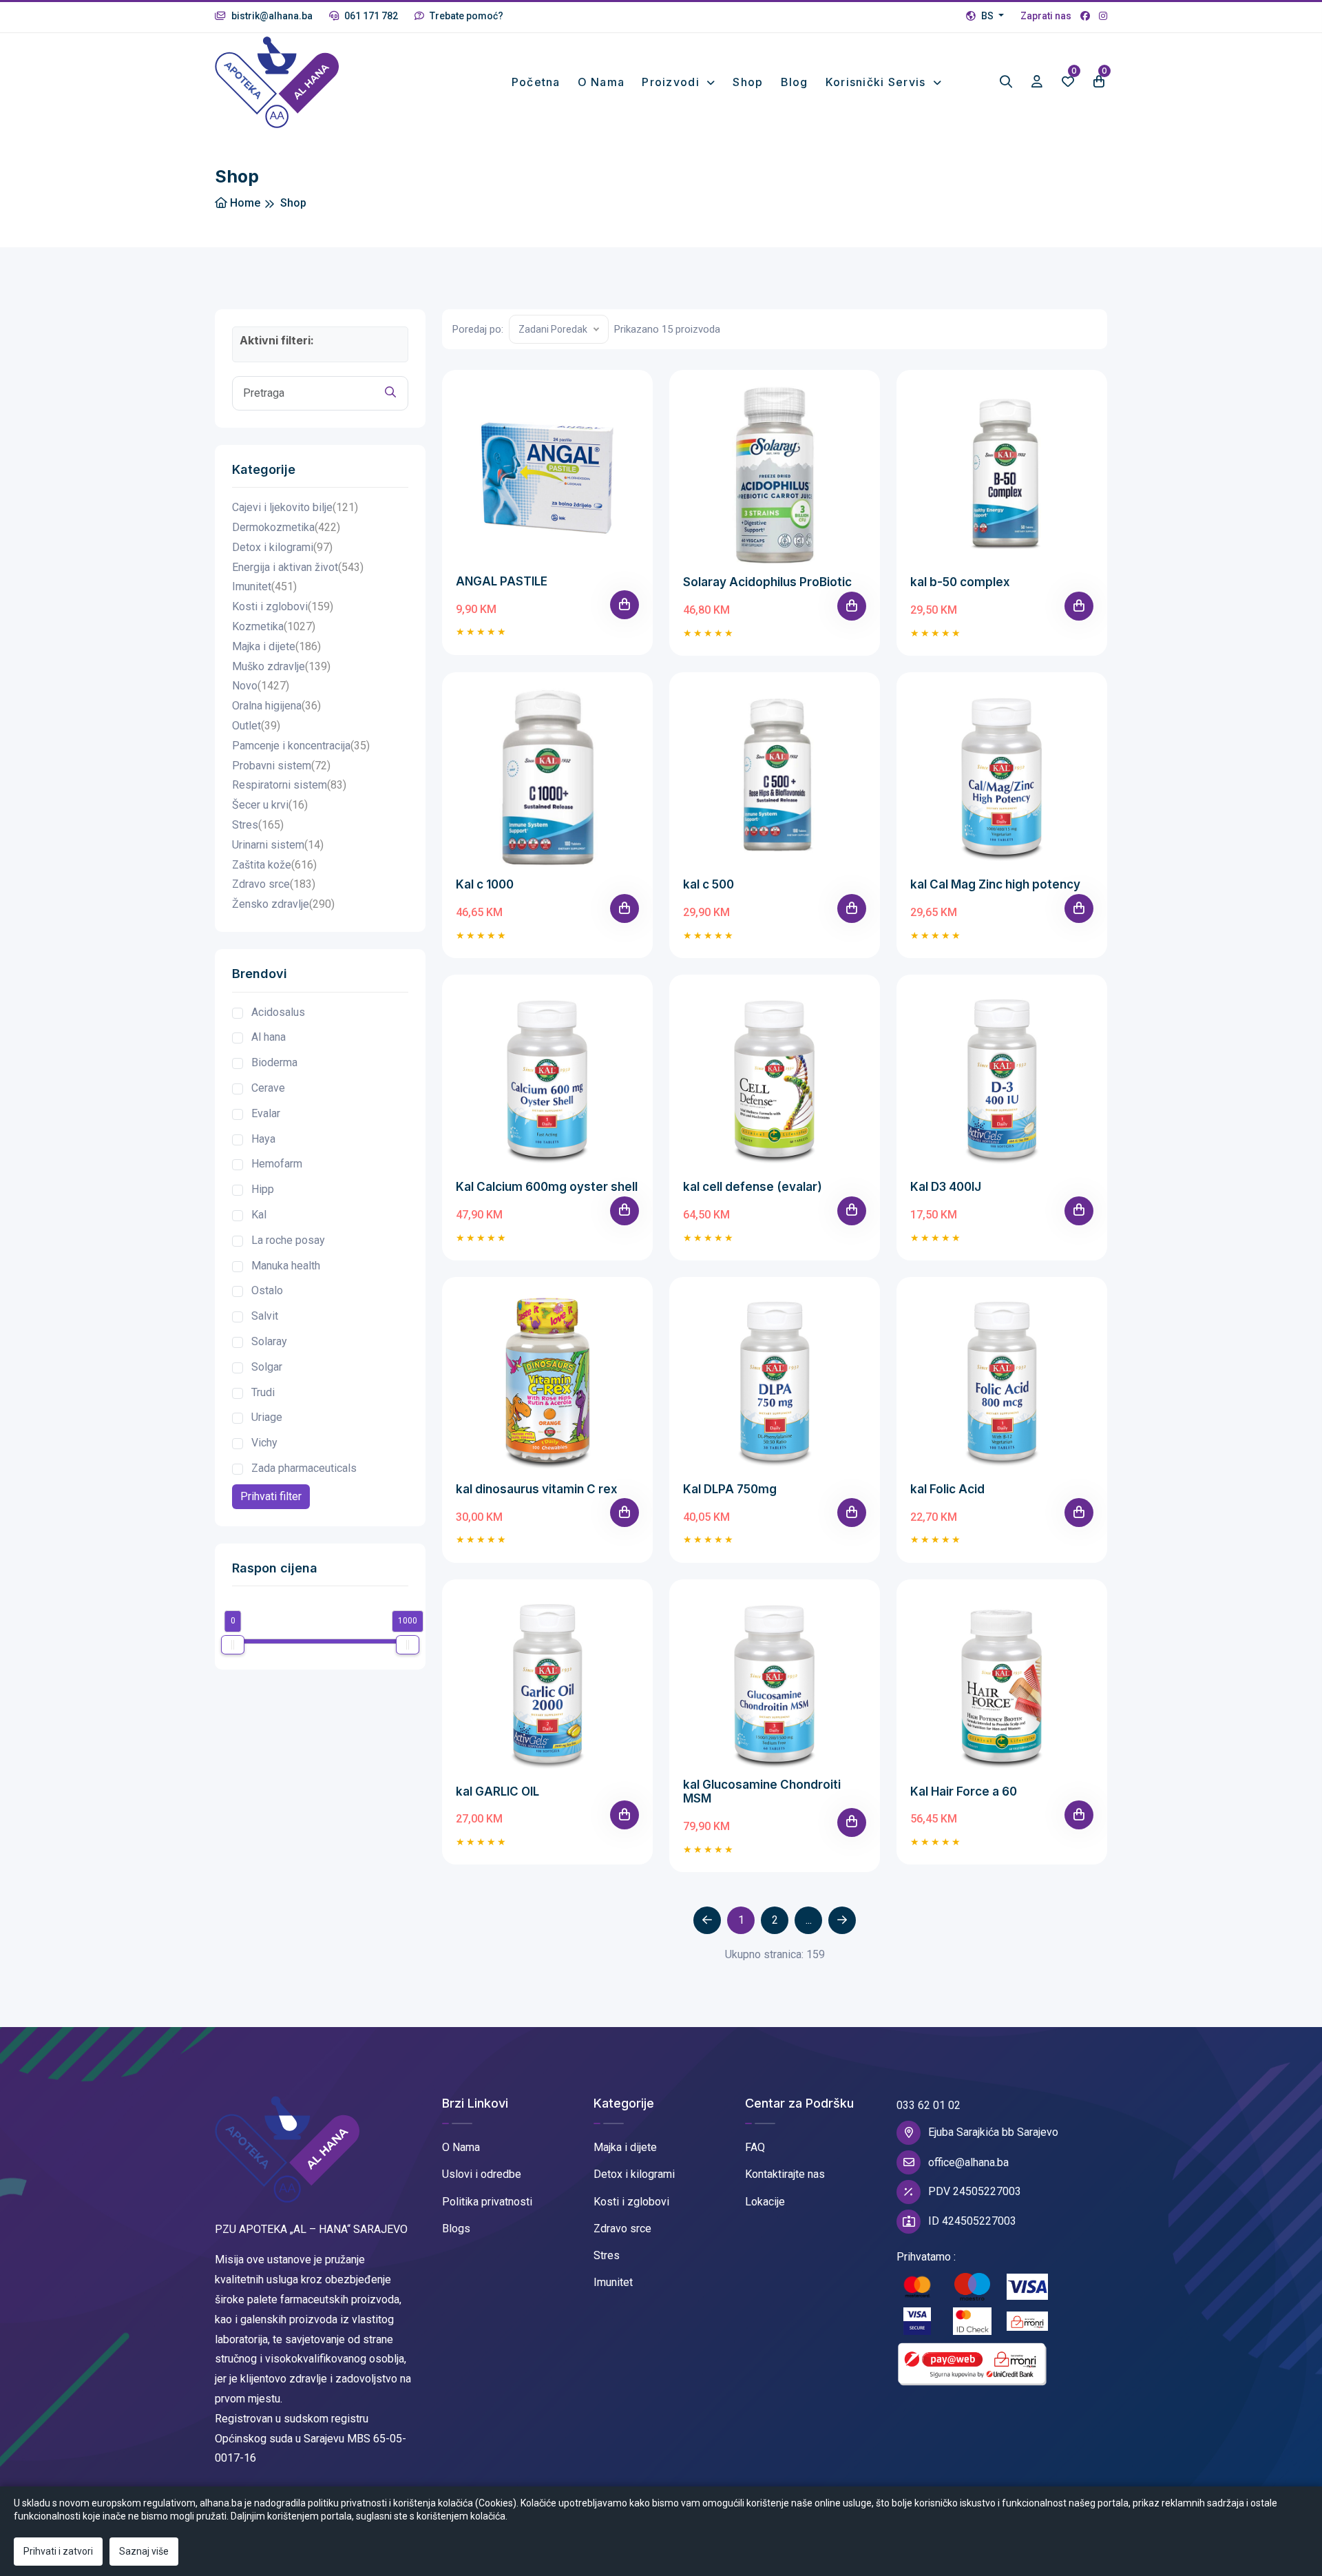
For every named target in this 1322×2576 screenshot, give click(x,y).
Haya (263, 1139)
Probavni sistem (281, 766)
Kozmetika (274, 626)
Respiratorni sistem (289, 785)
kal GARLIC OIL (497, 1791)
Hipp (263, 1189)
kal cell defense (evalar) (753, 1187)
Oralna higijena (276, 706)
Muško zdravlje (281, 666)
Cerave (268, 1088)
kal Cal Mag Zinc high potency (995, 884)
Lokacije (765, 2202)
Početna (536, 82)
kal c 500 (709, 884)
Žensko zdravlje (283, 904)
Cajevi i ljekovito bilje (295, 507)
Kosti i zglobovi (283, 606)
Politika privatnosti (487, 2202)
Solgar (267, 1367)
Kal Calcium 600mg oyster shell (547, 1187)
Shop (748, 82)
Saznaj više (144, 2551)
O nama (601, 82)
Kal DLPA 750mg (730, 1489)
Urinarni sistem (278, 845)
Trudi (263, 1392)
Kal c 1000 (485, 884)
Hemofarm (277, 1164)
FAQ (755, 2147)
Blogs (456, 2229)
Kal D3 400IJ (946, 1187)
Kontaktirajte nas (785, 2174)
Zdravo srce (274, 884)
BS (987, 16)
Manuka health (286, 1266)
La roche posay (288, 1240)
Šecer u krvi (270, 805)
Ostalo (267, 1290)
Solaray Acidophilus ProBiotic (767, 582)
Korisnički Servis (878, 82)
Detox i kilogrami (282, 547)
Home (244, 203)
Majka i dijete (276, 646)
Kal (259, 1215)
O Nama (461, 2147)
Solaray (269, 1341)
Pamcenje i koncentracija (301, 746)
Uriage (267, 1417)
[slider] (233, 1645)
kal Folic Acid (947, 1489)
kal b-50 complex (960, 582)
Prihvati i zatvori (58, 2551)
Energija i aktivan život (298, 567)
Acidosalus (278, 1012)
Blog (795, 82)
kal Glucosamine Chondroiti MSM (762, 1791)
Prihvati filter (271, 1496)
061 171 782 (370, 16)
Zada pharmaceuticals (304, 1468)
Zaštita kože (274, 865)
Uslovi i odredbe (482, 2174)
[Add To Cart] (625, 605)
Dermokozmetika (286, 527)
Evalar (266, 1113)
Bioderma (274, 1062)
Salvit (265, 1316)
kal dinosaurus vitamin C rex (537, 1489)
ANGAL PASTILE (502, 581)
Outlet (256, 726)
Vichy (264, 1443)
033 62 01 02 (928, 2105)
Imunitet (264, 586)
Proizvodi (672, 82)
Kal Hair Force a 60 (964, 1791)
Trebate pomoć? (465, 16)
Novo (261, 686)
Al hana (269, 1037)
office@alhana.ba (968, 2162)
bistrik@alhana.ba (271, 16)
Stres (258, 825)
